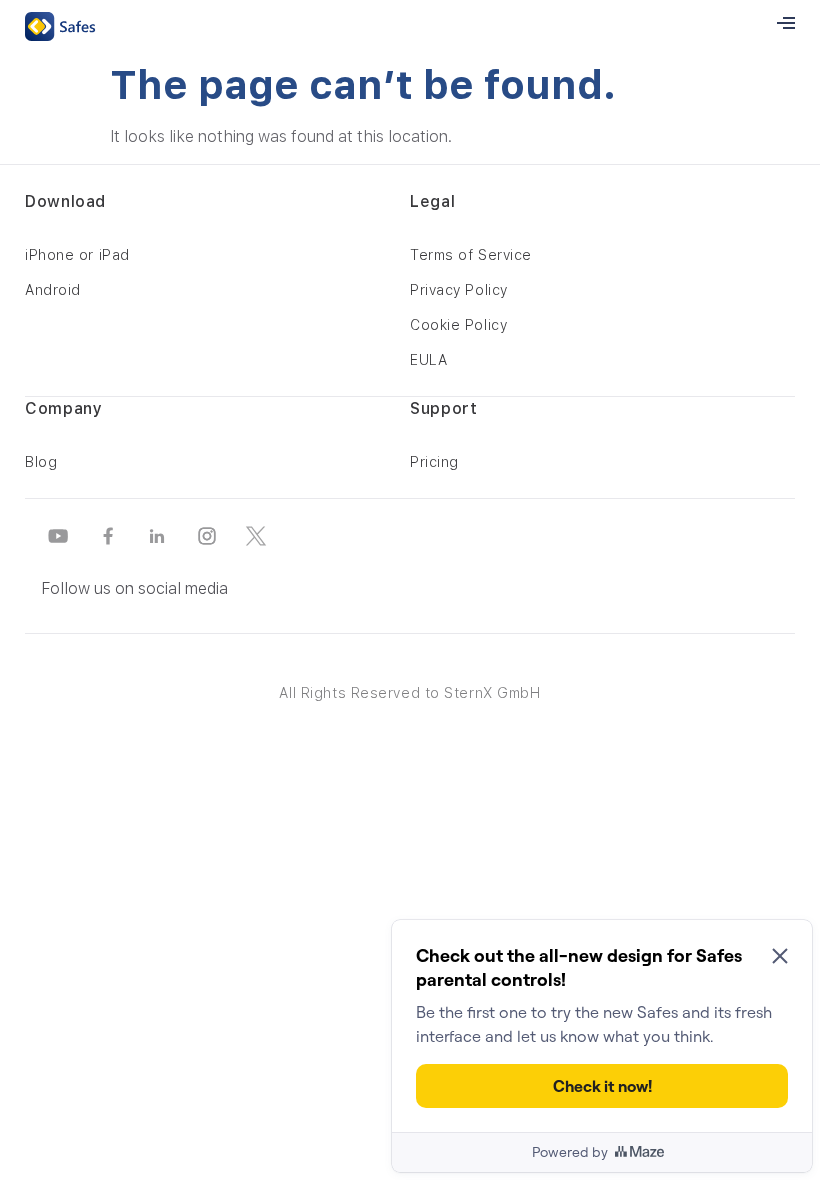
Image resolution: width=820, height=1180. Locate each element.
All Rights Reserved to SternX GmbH (409, 693)
